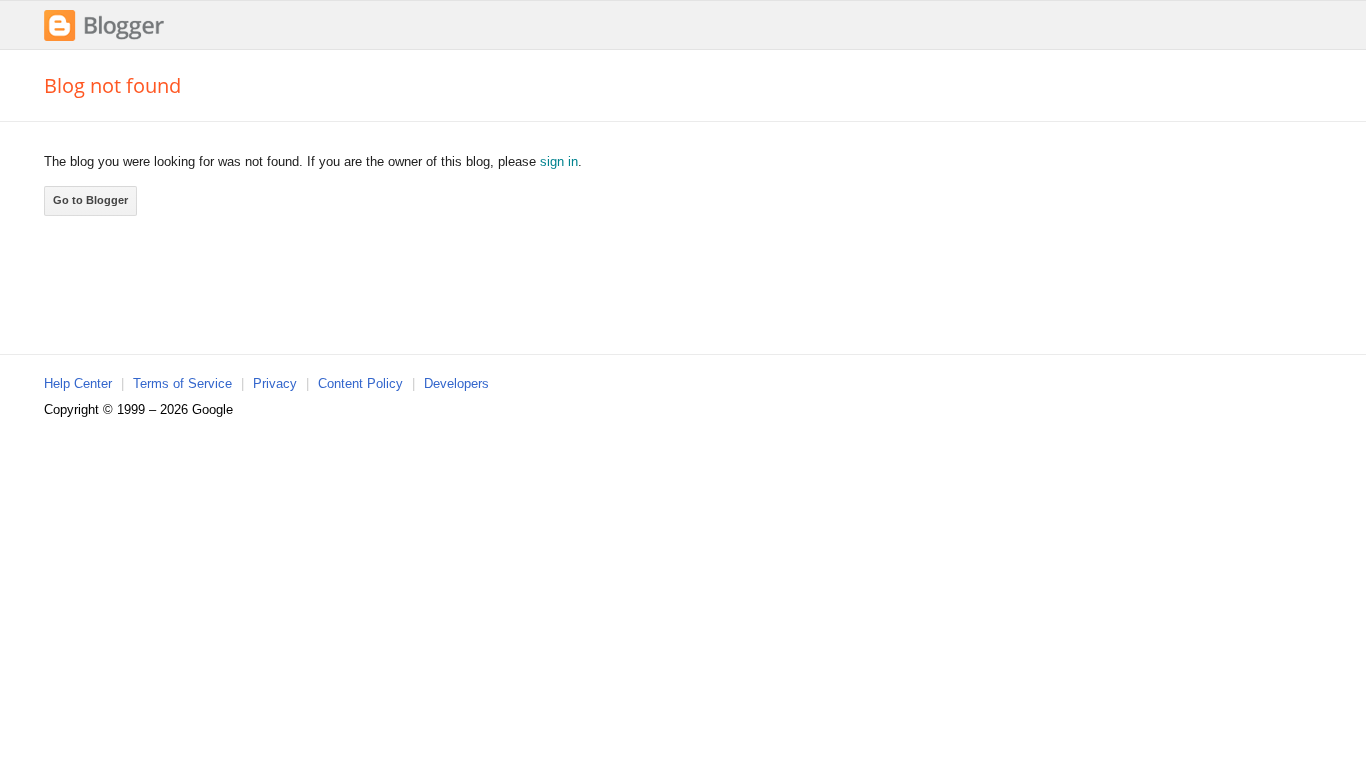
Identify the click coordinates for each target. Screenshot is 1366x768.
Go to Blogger (90, 200)
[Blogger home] (104, 38)
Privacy (275, 383)
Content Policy (360, 383)
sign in (559, 161)
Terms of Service (182, 383)
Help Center (78, 383)
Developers (456, 383)
